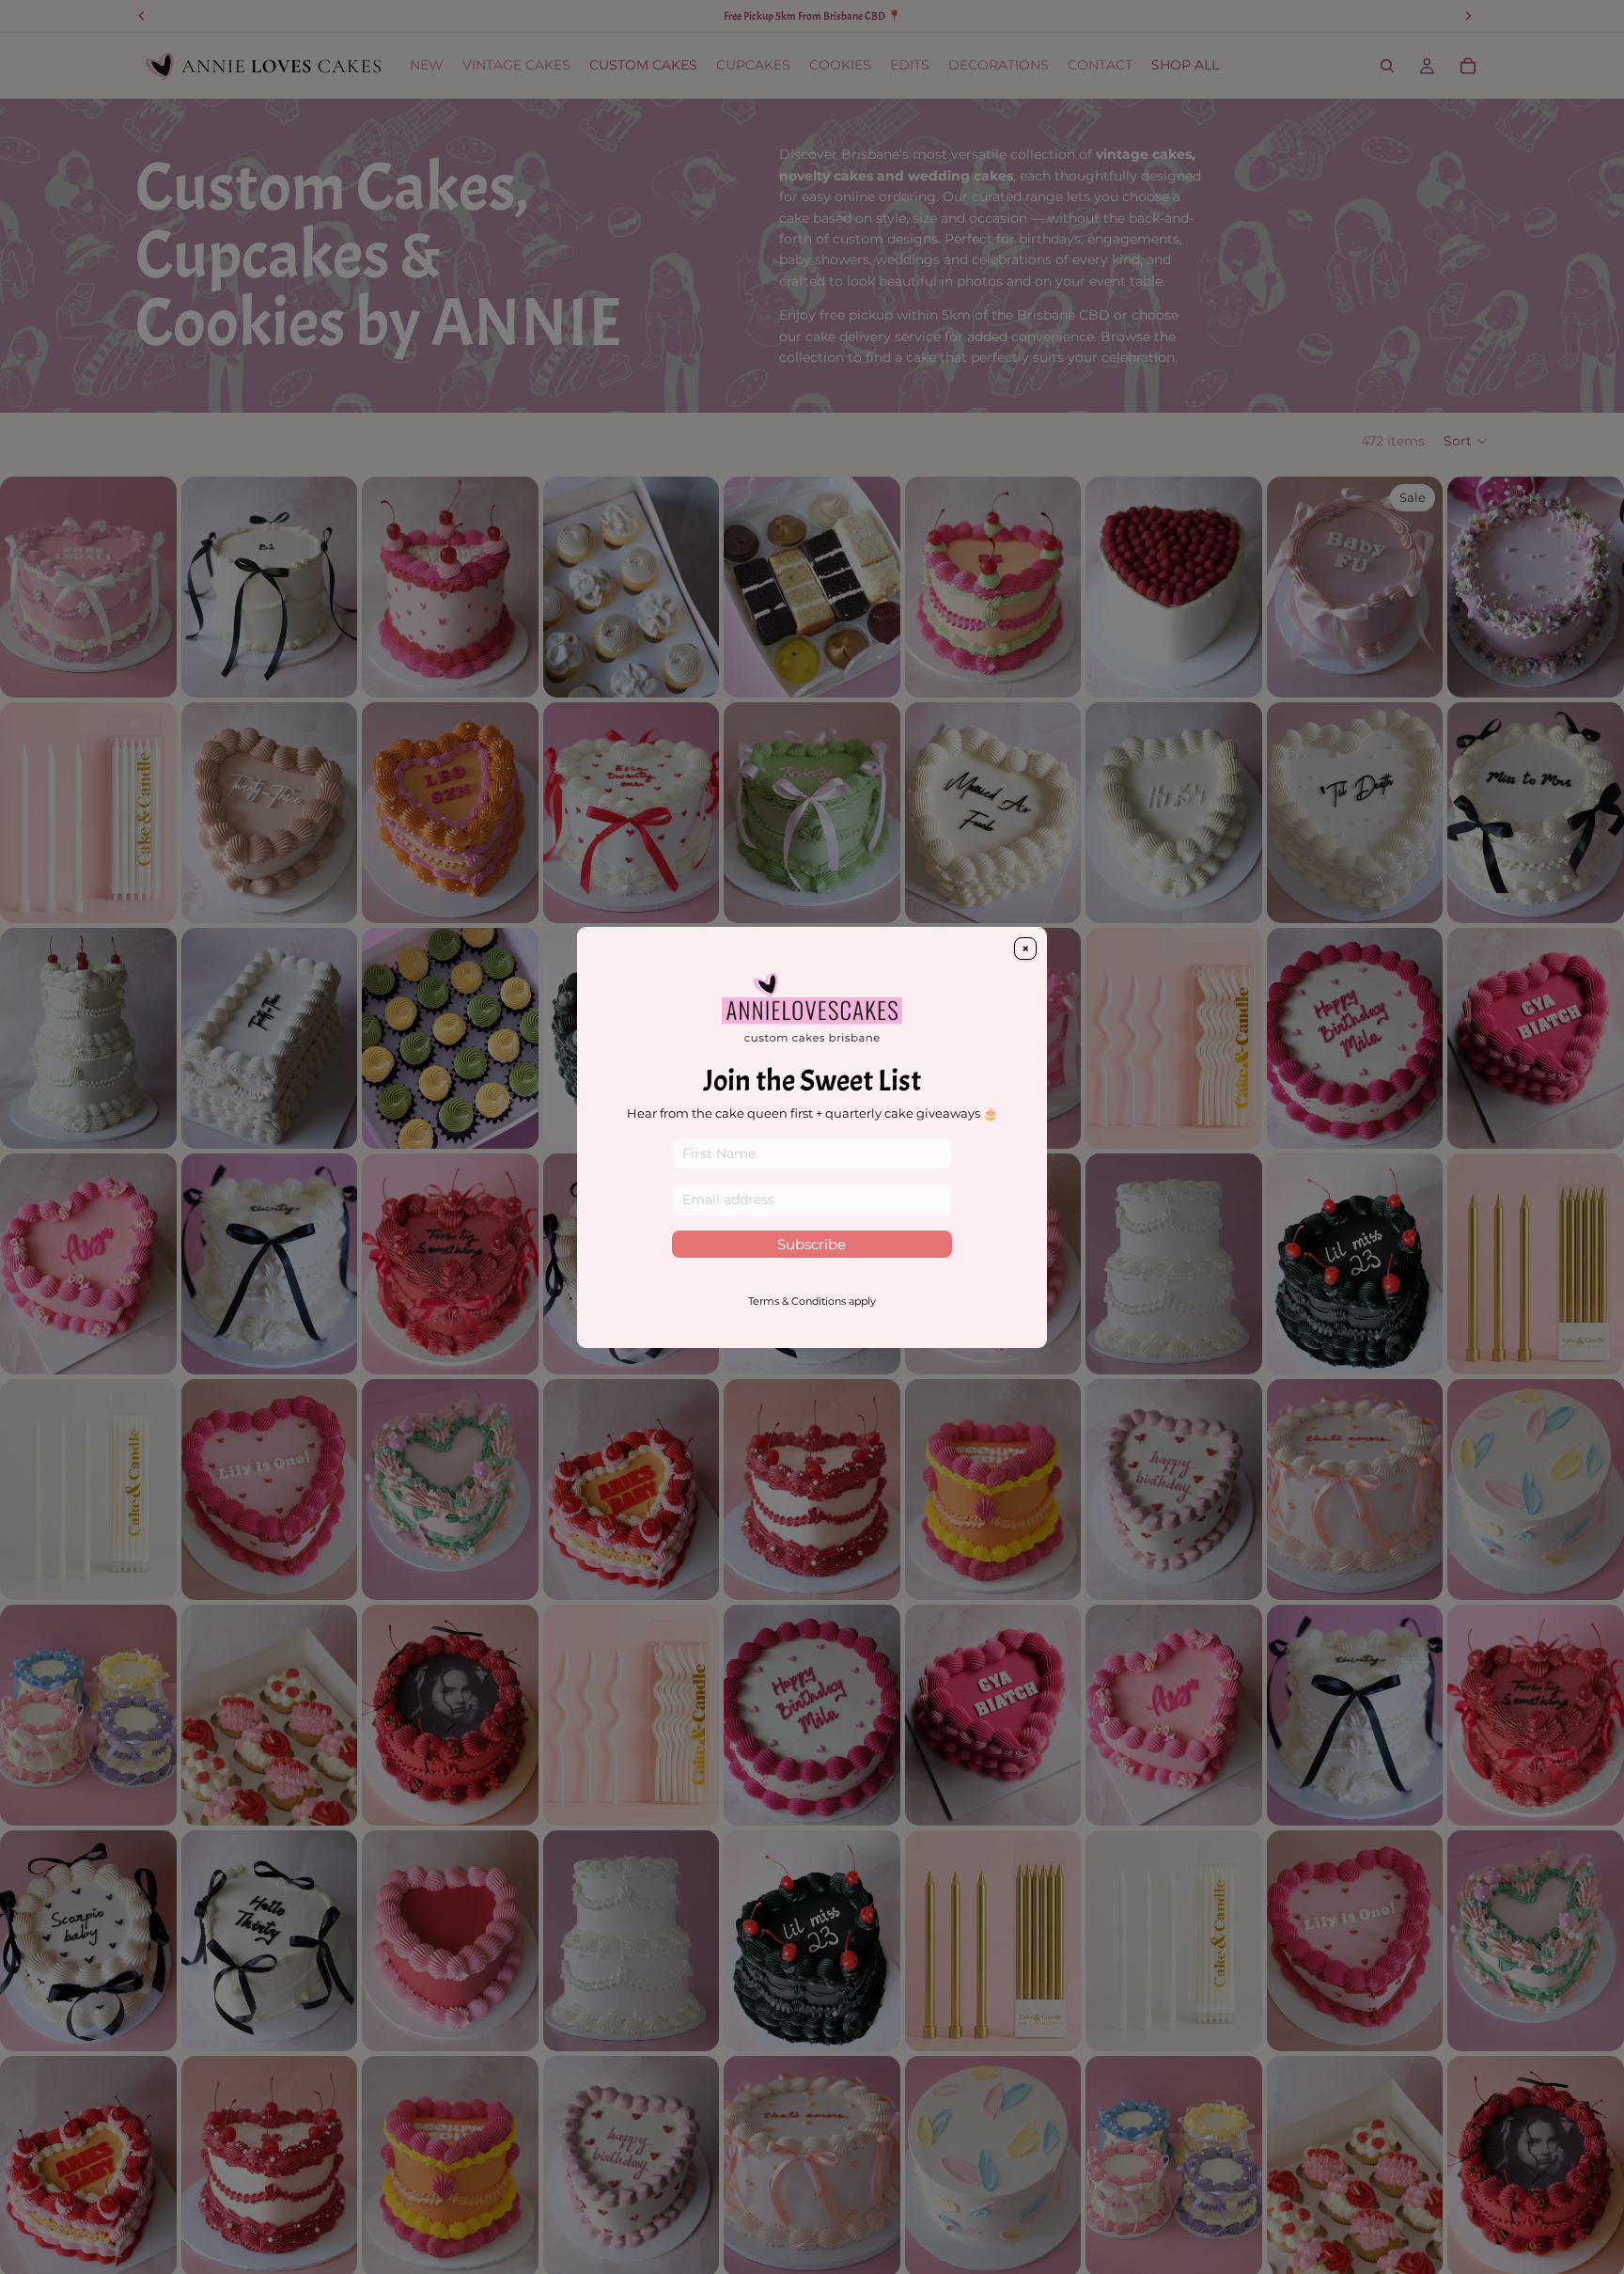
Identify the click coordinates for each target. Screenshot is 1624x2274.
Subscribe (812, 1244)
